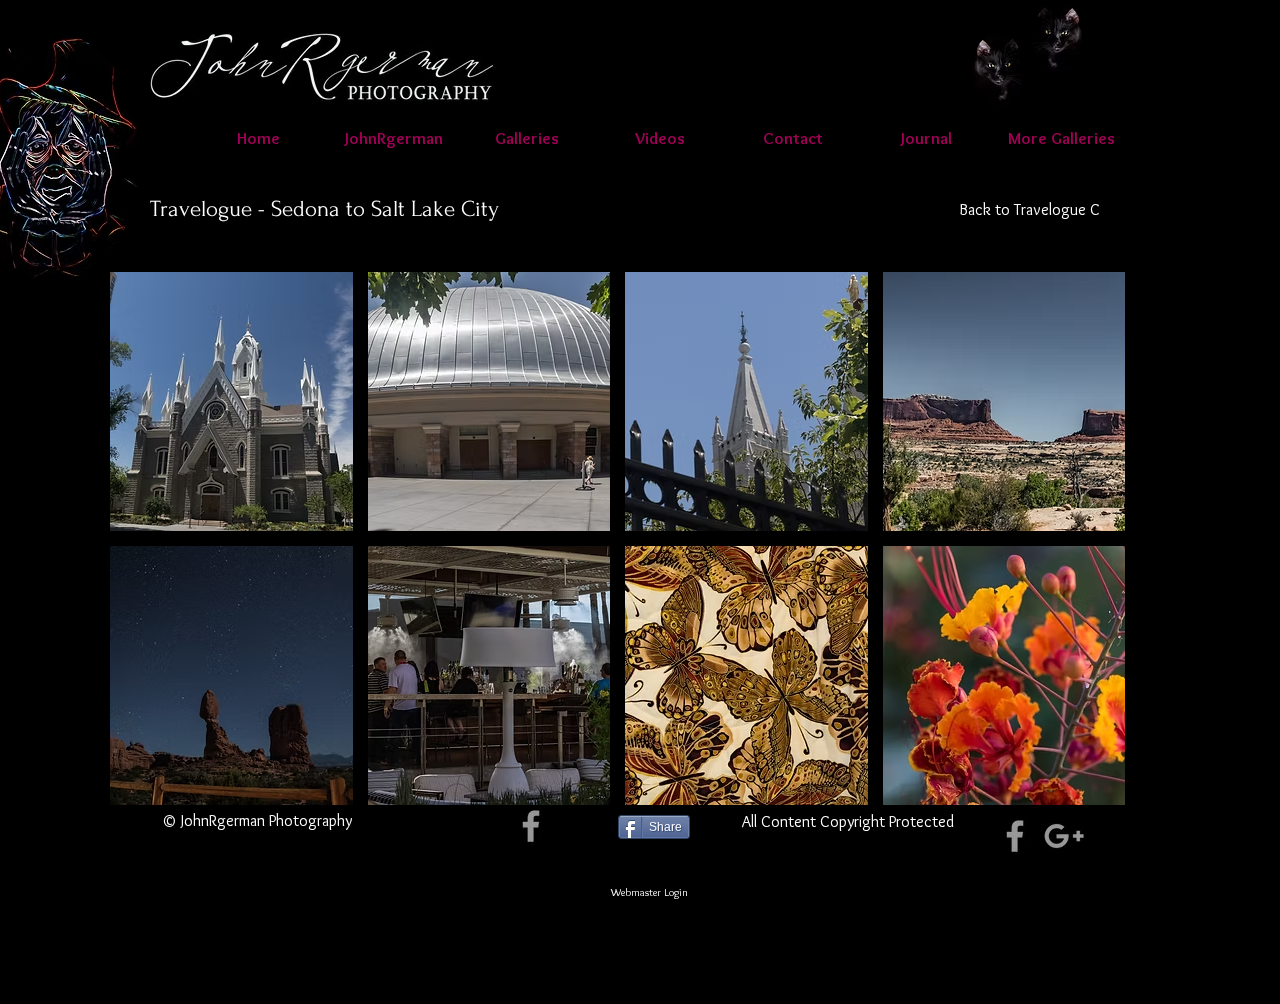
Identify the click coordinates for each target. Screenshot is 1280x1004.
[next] (1082, 555)
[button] (659, 138)
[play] (1084, 789)
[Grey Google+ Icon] (1064, 836)
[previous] (152, 555)
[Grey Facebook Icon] (531, 826)
